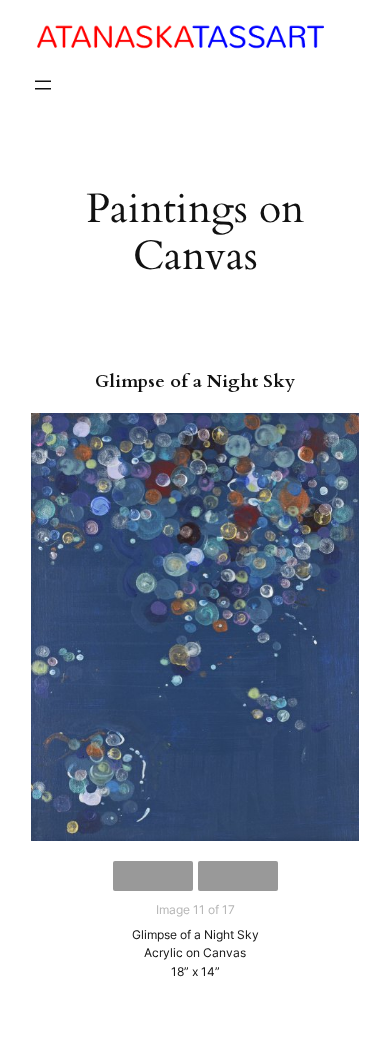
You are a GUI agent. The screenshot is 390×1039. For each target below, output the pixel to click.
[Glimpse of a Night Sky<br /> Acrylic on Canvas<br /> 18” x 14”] (195, 627)
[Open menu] (43, 85)
